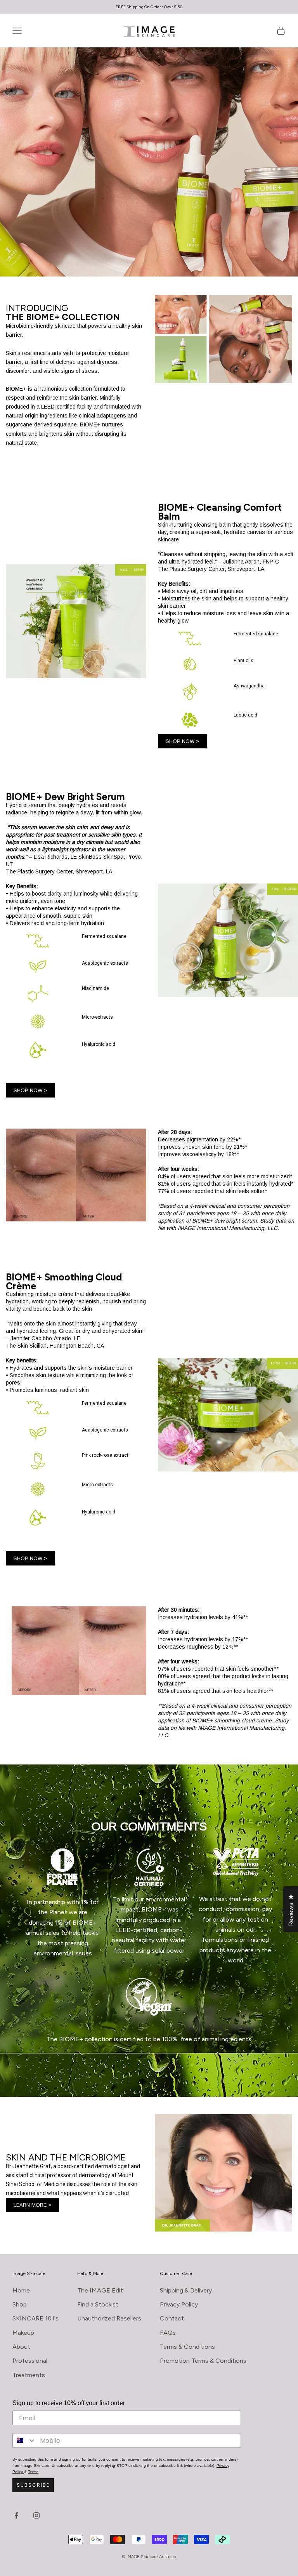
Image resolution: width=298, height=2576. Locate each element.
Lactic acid (245, 715)
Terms (33, 2472)
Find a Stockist (98, 2304)
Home (21, 2290)
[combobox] (24, 2440)
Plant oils (243, 661)
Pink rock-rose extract (105, 1455)
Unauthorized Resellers (109, 2318)
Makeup (23, 2333)
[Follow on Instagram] (36, 2515)
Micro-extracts (97, 1017)
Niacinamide (95, 988)
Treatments (29, 2375)
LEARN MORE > (32, 2205)
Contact (172, 2318)
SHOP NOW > (182, 741)
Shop (20, 2304)
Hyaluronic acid (99, 1044)
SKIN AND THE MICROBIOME (66, 2157)
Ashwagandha (249, 686)
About (21, 2347)
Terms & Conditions (187, 2347)
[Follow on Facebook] (16, 2515)
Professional (30, 2361)
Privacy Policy (179, 2304)
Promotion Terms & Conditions (203, 2361)
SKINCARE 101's (36, 2318)
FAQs (168, 2333)
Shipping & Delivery (186, 2290)
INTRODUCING (63, 312)
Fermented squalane (256, 634)
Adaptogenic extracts (105, 963)
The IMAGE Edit (100, 2290)
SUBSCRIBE (33, 2485)
